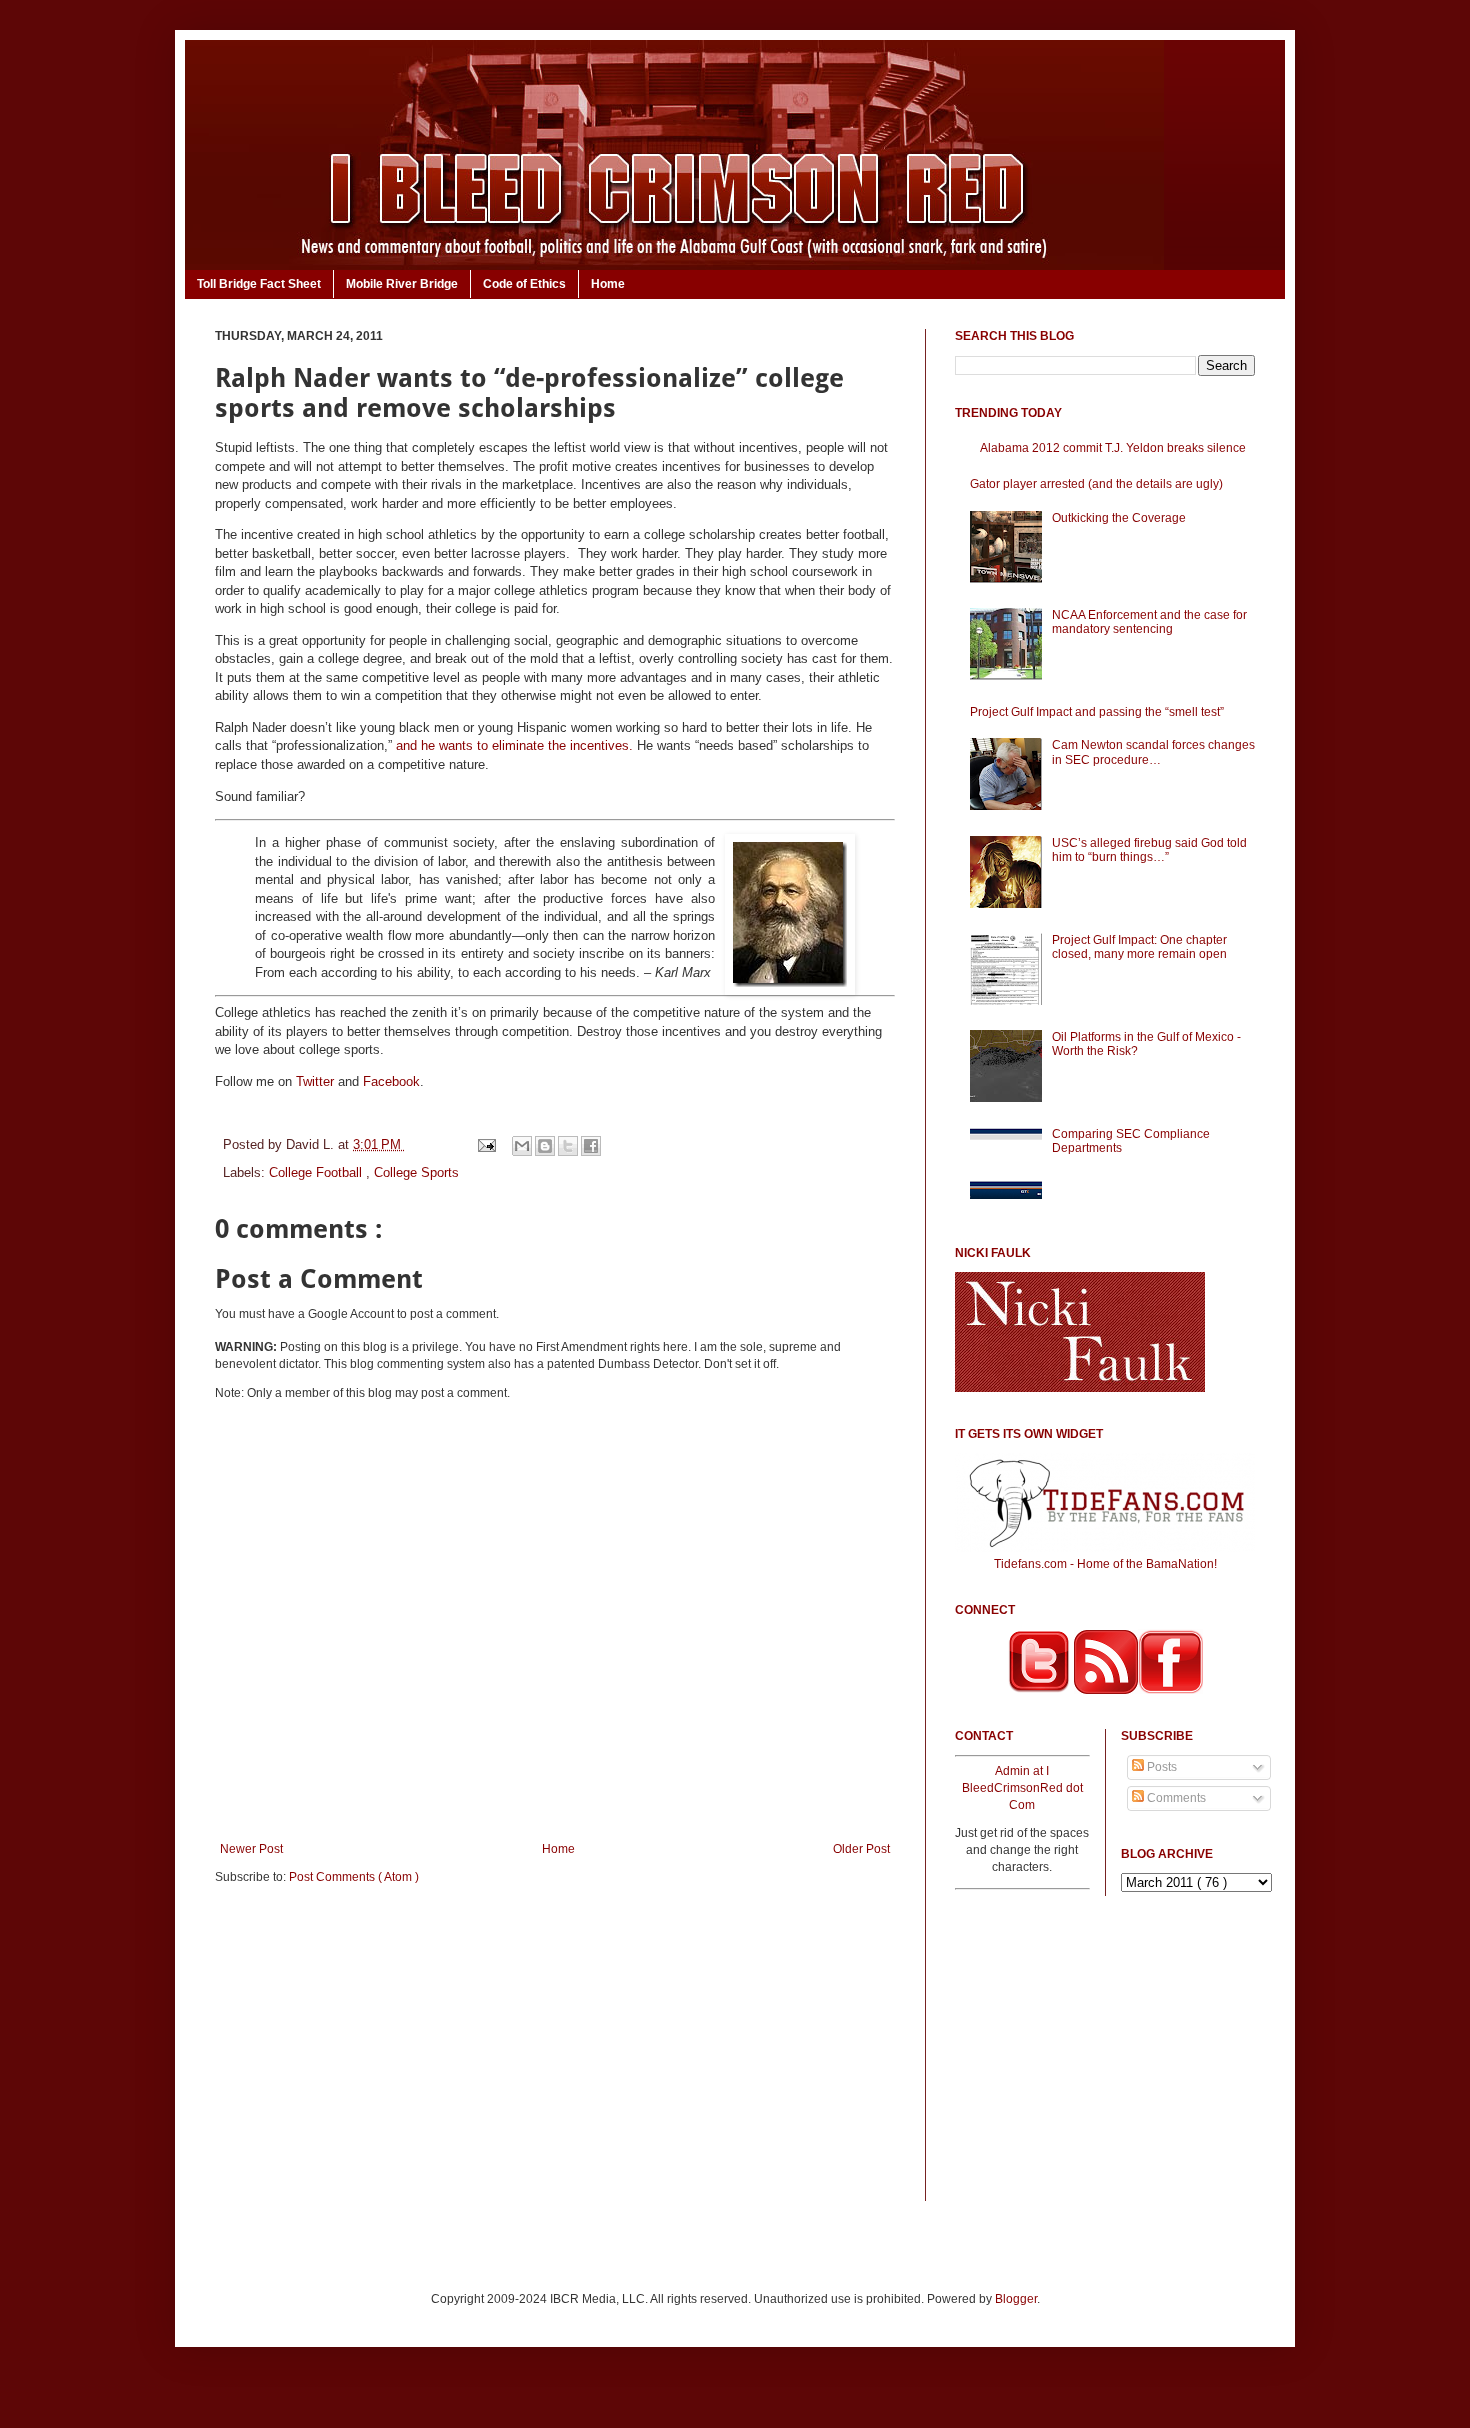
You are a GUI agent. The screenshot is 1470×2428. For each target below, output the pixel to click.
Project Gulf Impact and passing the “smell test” (1097, 712)
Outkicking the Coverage (1119, 518)
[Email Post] (485, 1144)
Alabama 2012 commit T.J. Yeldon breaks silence (1113, 448)
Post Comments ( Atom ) (354, 1877)
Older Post (861, 1849)
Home (608, 284)
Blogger (1016, 2299)
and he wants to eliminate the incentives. (514, 745)
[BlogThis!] (545, 1146)
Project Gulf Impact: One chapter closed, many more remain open (1139, 947)
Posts (1160, 1767)
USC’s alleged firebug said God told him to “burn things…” (1149, 850)
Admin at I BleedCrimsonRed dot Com (1022, 1788)
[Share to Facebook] (591, 1146)
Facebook (391, 1081)
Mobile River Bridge (402, 284)
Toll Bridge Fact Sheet (259, 284)
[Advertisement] (555, 2056)
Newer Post (251, 1849)
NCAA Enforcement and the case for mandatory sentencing (1149, 622)
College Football (317, 1172)
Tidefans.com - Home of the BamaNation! (1105, 1564)
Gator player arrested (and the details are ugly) (1096, 484)
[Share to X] (568, 1146)
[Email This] (522, 1146)
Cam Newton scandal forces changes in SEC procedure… (1153, 752)
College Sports (416, 1172)
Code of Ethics (524, 284)
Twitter (315, 1081)
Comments (1175, 1798)
